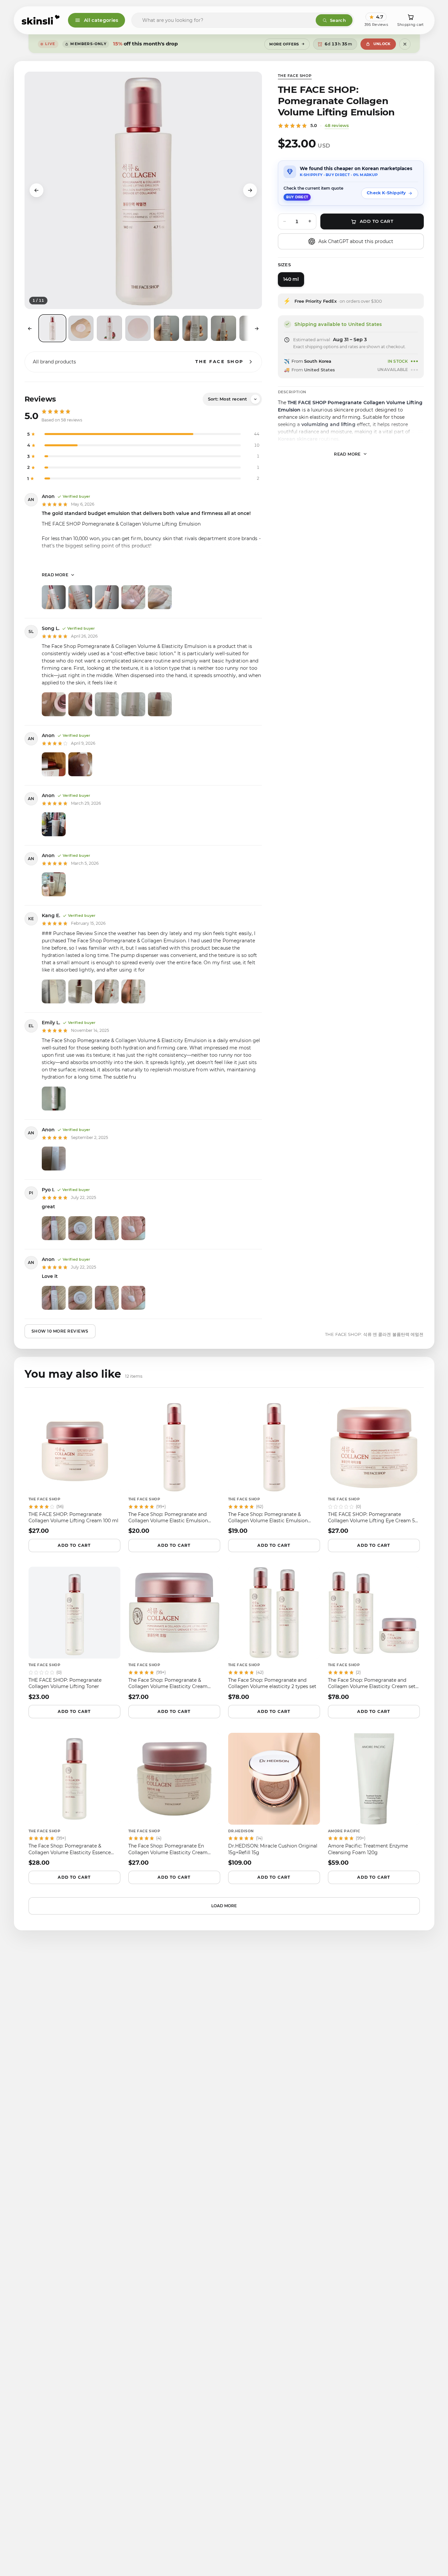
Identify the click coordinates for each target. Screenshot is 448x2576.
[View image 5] (166, 328)
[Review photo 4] (133, 597)
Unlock (382, 44)
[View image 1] (52, 328)
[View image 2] (81, 328)
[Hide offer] (405, 44)
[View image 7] (224, 328)
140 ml (291, 279)
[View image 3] (109, 328)
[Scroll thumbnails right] (257, 329)
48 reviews (337, 125)
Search (338, 20)
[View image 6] (195, 328)
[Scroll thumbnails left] (30, 329)
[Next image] (250, 190)
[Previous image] (36, 190)
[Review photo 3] (107, 597)
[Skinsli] (41, 20)
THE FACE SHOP (295, 76)
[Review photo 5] (160, 597)
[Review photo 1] (54, 597)
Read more (55, 575)
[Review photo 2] (80, 597)
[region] (143, 190)
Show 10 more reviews (60, 1331)
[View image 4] (138, 328)
